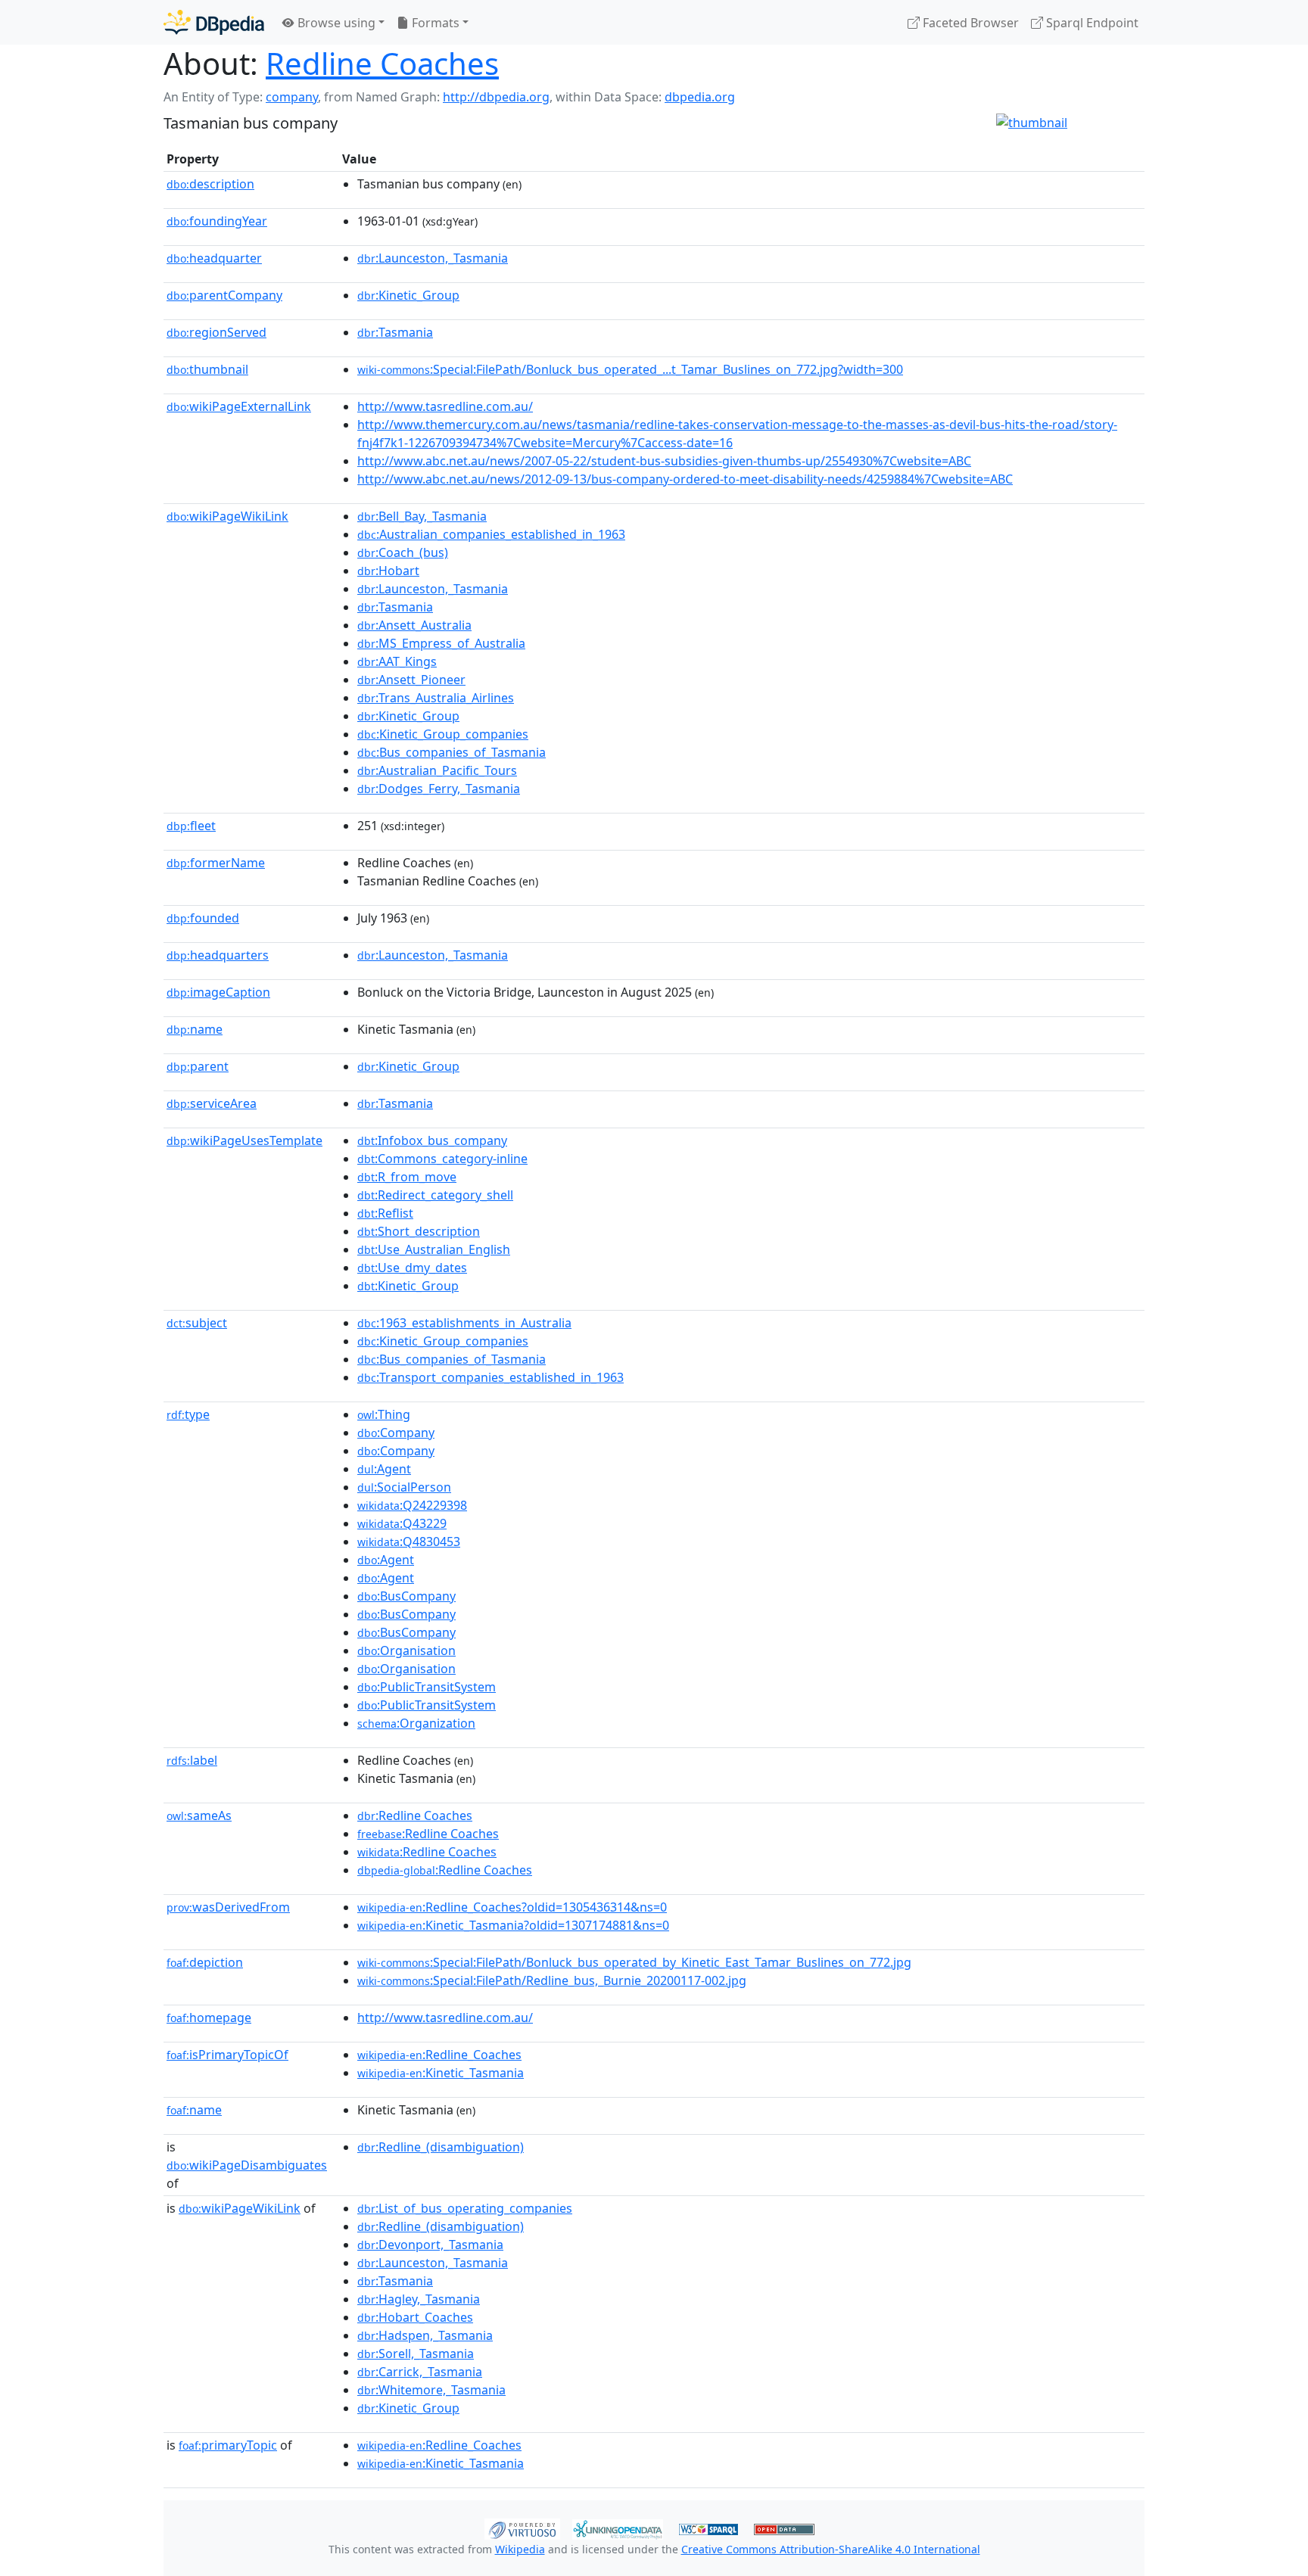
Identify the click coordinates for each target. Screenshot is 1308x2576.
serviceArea (212, 1103)
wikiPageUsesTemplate (244, 1140)
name (195, 1029)
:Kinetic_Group (408, 295)
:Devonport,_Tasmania (430, 2245)
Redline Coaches (382, 63)
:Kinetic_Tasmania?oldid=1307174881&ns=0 (513, 1925)
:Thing (384, 1414)
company (292, 97)
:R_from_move (407, 1177)
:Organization (416, 1723)
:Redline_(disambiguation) (441, 2147)
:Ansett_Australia (414, 625)
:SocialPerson (404, 1487)
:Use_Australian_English (434, 1249)
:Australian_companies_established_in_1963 (491, 534)
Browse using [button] (335, 23)
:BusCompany (406, 1596)
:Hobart (388, 571)
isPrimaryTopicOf (227, 2055)
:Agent (384, 1469)
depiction (205, 1962)
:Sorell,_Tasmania (416, 2354)
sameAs (199, 1815)
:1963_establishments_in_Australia (464, 1323)
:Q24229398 (412, 1505)
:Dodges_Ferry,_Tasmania (439, 789)
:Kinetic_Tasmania (441, 2073)
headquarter (214, 258)
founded (203, 918)
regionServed (216, 332)
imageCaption (218, 992)
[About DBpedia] (214, 22)
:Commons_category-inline (442, 1159)
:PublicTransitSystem (427, 1687)
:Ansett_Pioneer (411, 680)
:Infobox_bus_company (432, 1140)
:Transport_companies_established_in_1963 (490, 1377)
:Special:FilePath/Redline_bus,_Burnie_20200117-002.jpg (552, 1980)
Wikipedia (520, 2549)
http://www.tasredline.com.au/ (445, 406)
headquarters (218, 955)
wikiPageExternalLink (239, 406)
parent (198, 1066)
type (188, 1414)
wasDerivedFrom (228, 1907)
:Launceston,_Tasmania (433, 258)
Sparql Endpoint (1091, 23)
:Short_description (419, 1231)
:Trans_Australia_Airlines (436, 698)
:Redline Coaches (415, 1815)
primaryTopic (228, 2445)
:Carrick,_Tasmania (420, 2372)
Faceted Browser (969, 23)
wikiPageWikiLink (227, 516)
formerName (216, 863)
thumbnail (207, 369)
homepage (209, 2018)
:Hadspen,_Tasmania (425, 2335)
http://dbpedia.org (496, 97)
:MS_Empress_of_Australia (441, 643)
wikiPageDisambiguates (247, 2165)
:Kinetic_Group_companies (443, 734)
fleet (191, 826)
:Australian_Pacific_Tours (437, 770)
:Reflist (385, 1213)
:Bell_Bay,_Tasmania (422, 516)
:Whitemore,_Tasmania (431, 2390)
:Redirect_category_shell (435, 1195)
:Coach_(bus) (403, 552)
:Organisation (406, 1650)
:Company (396, 1433)
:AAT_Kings (397, 661)
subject (197, 1323)
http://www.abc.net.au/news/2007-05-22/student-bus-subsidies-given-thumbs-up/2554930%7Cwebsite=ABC (664, 461)
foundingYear (217, 221)
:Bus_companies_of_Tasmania (452, 752)
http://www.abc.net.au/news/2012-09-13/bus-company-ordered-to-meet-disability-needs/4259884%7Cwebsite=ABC (685, 479)
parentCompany (224, 295)
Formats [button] (434, 23)
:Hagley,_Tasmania (419, 2299)
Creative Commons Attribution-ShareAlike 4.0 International (831, 2549)
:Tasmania (395, 332)
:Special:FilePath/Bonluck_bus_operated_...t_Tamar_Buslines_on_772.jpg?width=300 (630, 369)
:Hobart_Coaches (415, 2317)
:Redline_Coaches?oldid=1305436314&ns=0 (512, 1907)
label (192, 1760)
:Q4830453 (409, 1542)
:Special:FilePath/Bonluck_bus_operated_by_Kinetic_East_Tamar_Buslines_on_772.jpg (634, 1962)
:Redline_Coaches (439, 2055)
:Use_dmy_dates (412, 1268)
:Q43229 (402, 1523)
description (210, 184)
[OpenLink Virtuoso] (522, 2528)
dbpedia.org (700, 97)
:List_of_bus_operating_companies (465, 2208)
